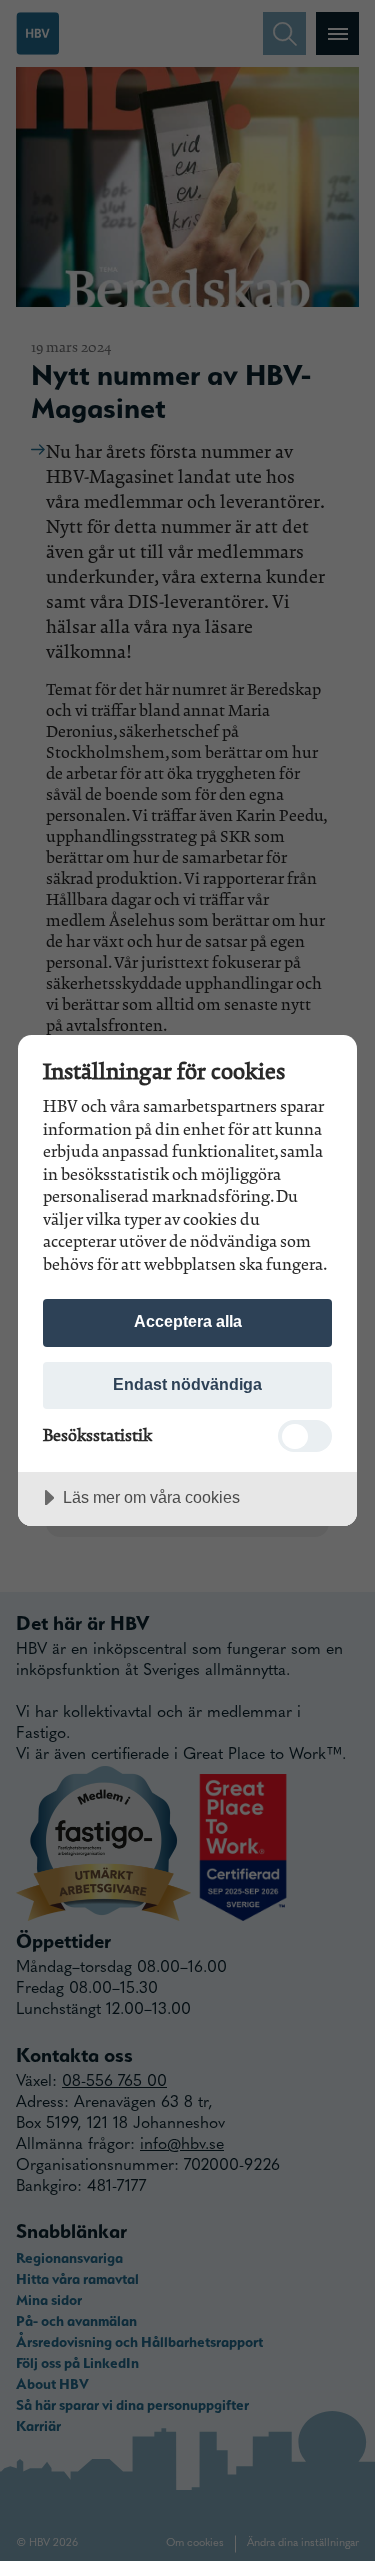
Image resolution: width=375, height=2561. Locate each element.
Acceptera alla (188, 1321)
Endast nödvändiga (187, 1384)
